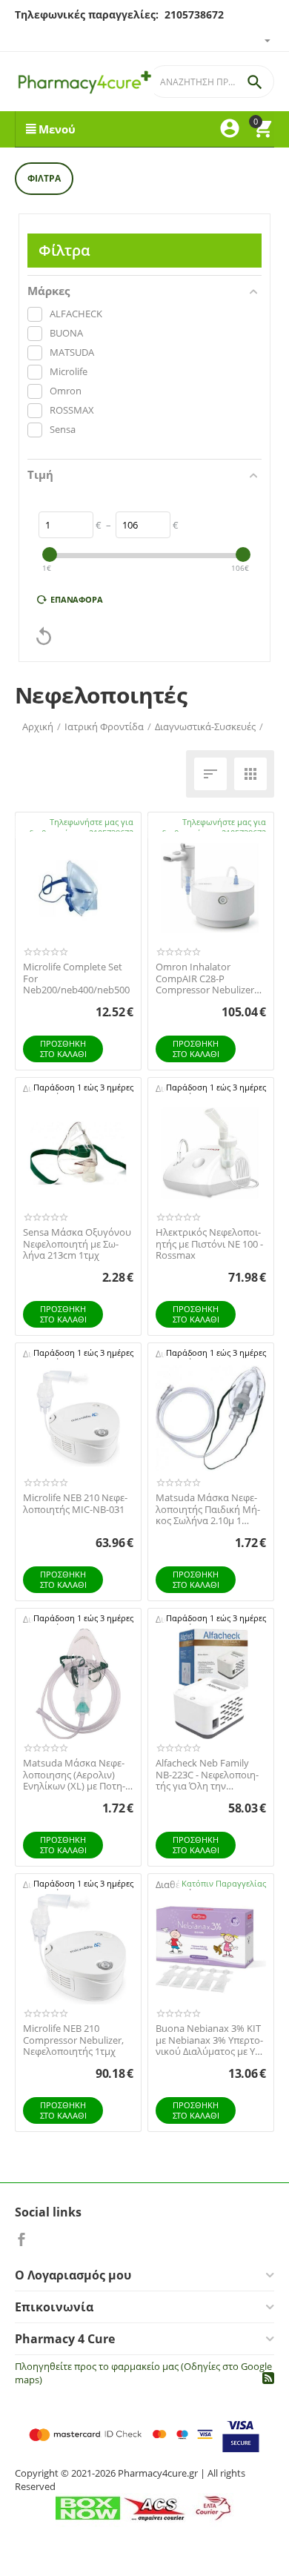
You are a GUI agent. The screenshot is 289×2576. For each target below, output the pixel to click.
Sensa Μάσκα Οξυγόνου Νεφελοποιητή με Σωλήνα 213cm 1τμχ (77, 1244)
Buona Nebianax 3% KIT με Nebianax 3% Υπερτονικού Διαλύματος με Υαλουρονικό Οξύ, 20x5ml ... (210, 2040)
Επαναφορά (77, 599)
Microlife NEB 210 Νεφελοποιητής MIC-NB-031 (75, 1504)
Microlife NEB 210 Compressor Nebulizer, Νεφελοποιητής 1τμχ (73, 2040)
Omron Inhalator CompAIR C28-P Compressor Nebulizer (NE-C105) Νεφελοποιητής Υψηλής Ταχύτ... (207, 979)
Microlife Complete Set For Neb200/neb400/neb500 (76, 979)
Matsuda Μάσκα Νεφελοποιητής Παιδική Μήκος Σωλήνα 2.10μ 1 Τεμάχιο (208, 1510)
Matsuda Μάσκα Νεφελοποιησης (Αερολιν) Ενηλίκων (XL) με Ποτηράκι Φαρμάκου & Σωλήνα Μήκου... (74, 1775)
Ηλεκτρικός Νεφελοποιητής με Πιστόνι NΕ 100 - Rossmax (209, 1244)
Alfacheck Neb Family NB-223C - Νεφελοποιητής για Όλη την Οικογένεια (207, 1775)
